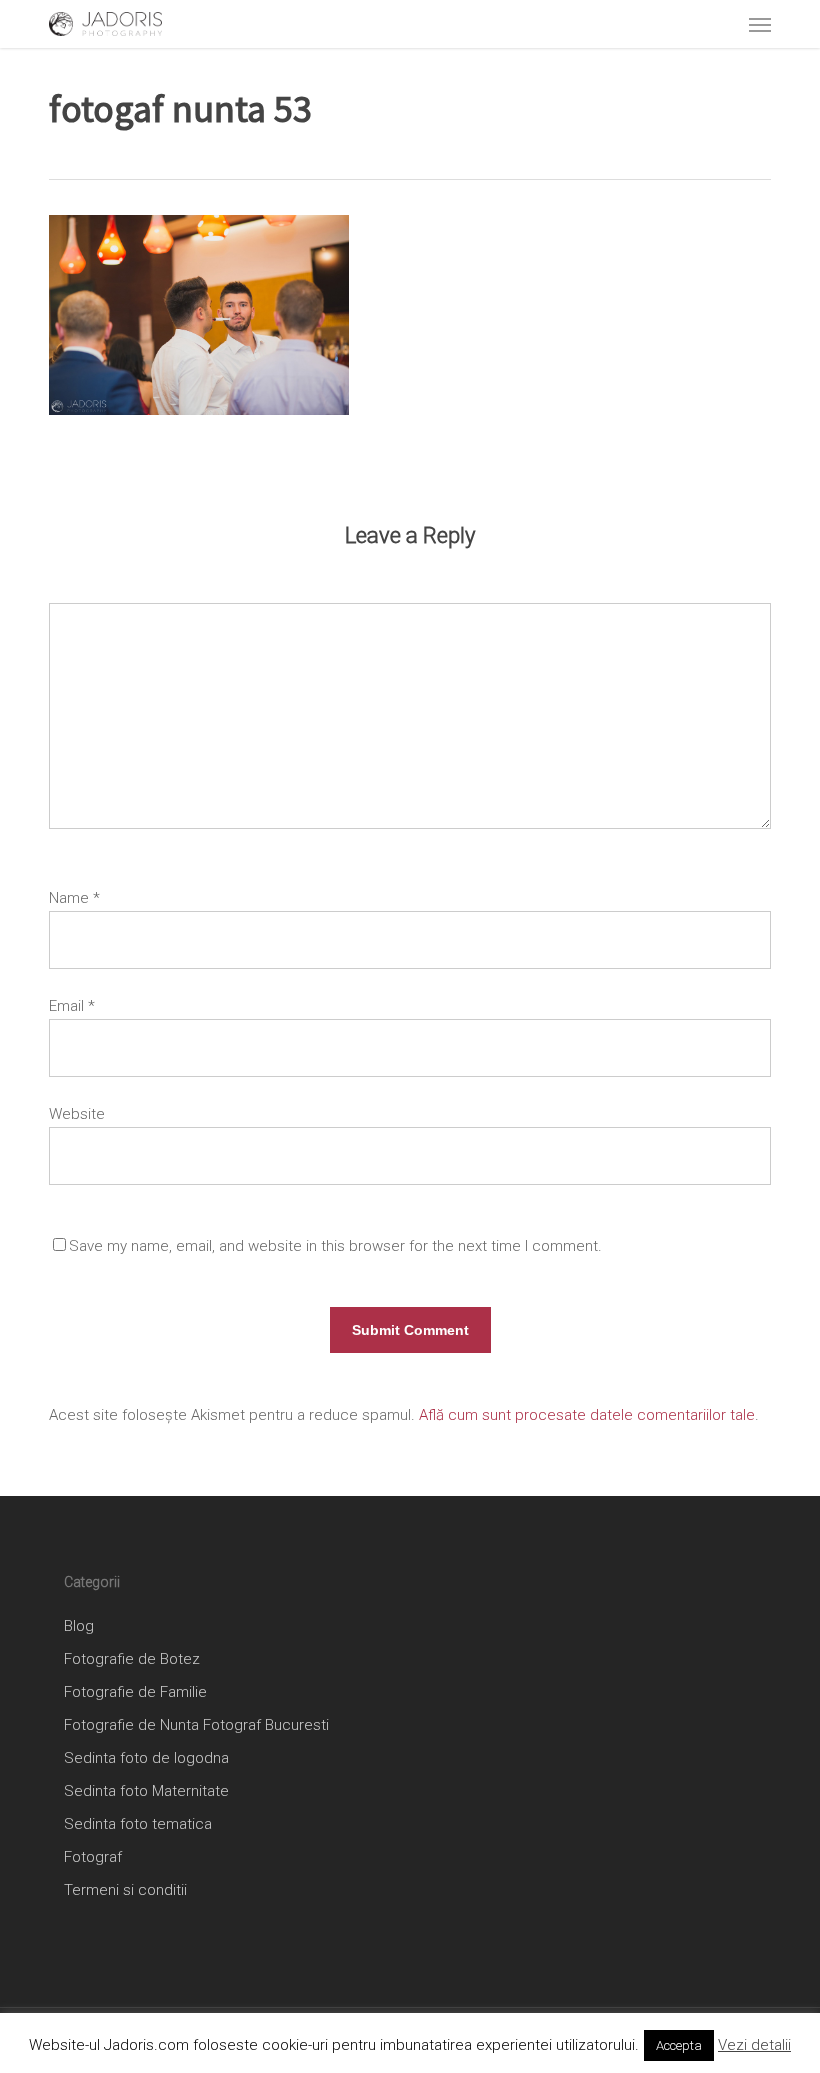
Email (72, 1006)
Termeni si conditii (125, 1890)
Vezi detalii (754, 2045)
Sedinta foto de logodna (146, 1758)
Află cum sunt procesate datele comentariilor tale (587, 1415)
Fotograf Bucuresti (266, 1725)
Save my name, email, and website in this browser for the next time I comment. (335, 1246)
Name (74, 898)
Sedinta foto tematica (138, 1824)
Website (77, 1114)
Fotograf (93, 1857)
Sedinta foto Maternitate (146, 1791)
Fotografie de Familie (135, 1692)
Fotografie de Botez (132, 1659)
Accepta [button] (679, 2045)
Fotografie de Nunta (131, 1725)
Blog (79, 1626)
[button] (760, 24)
